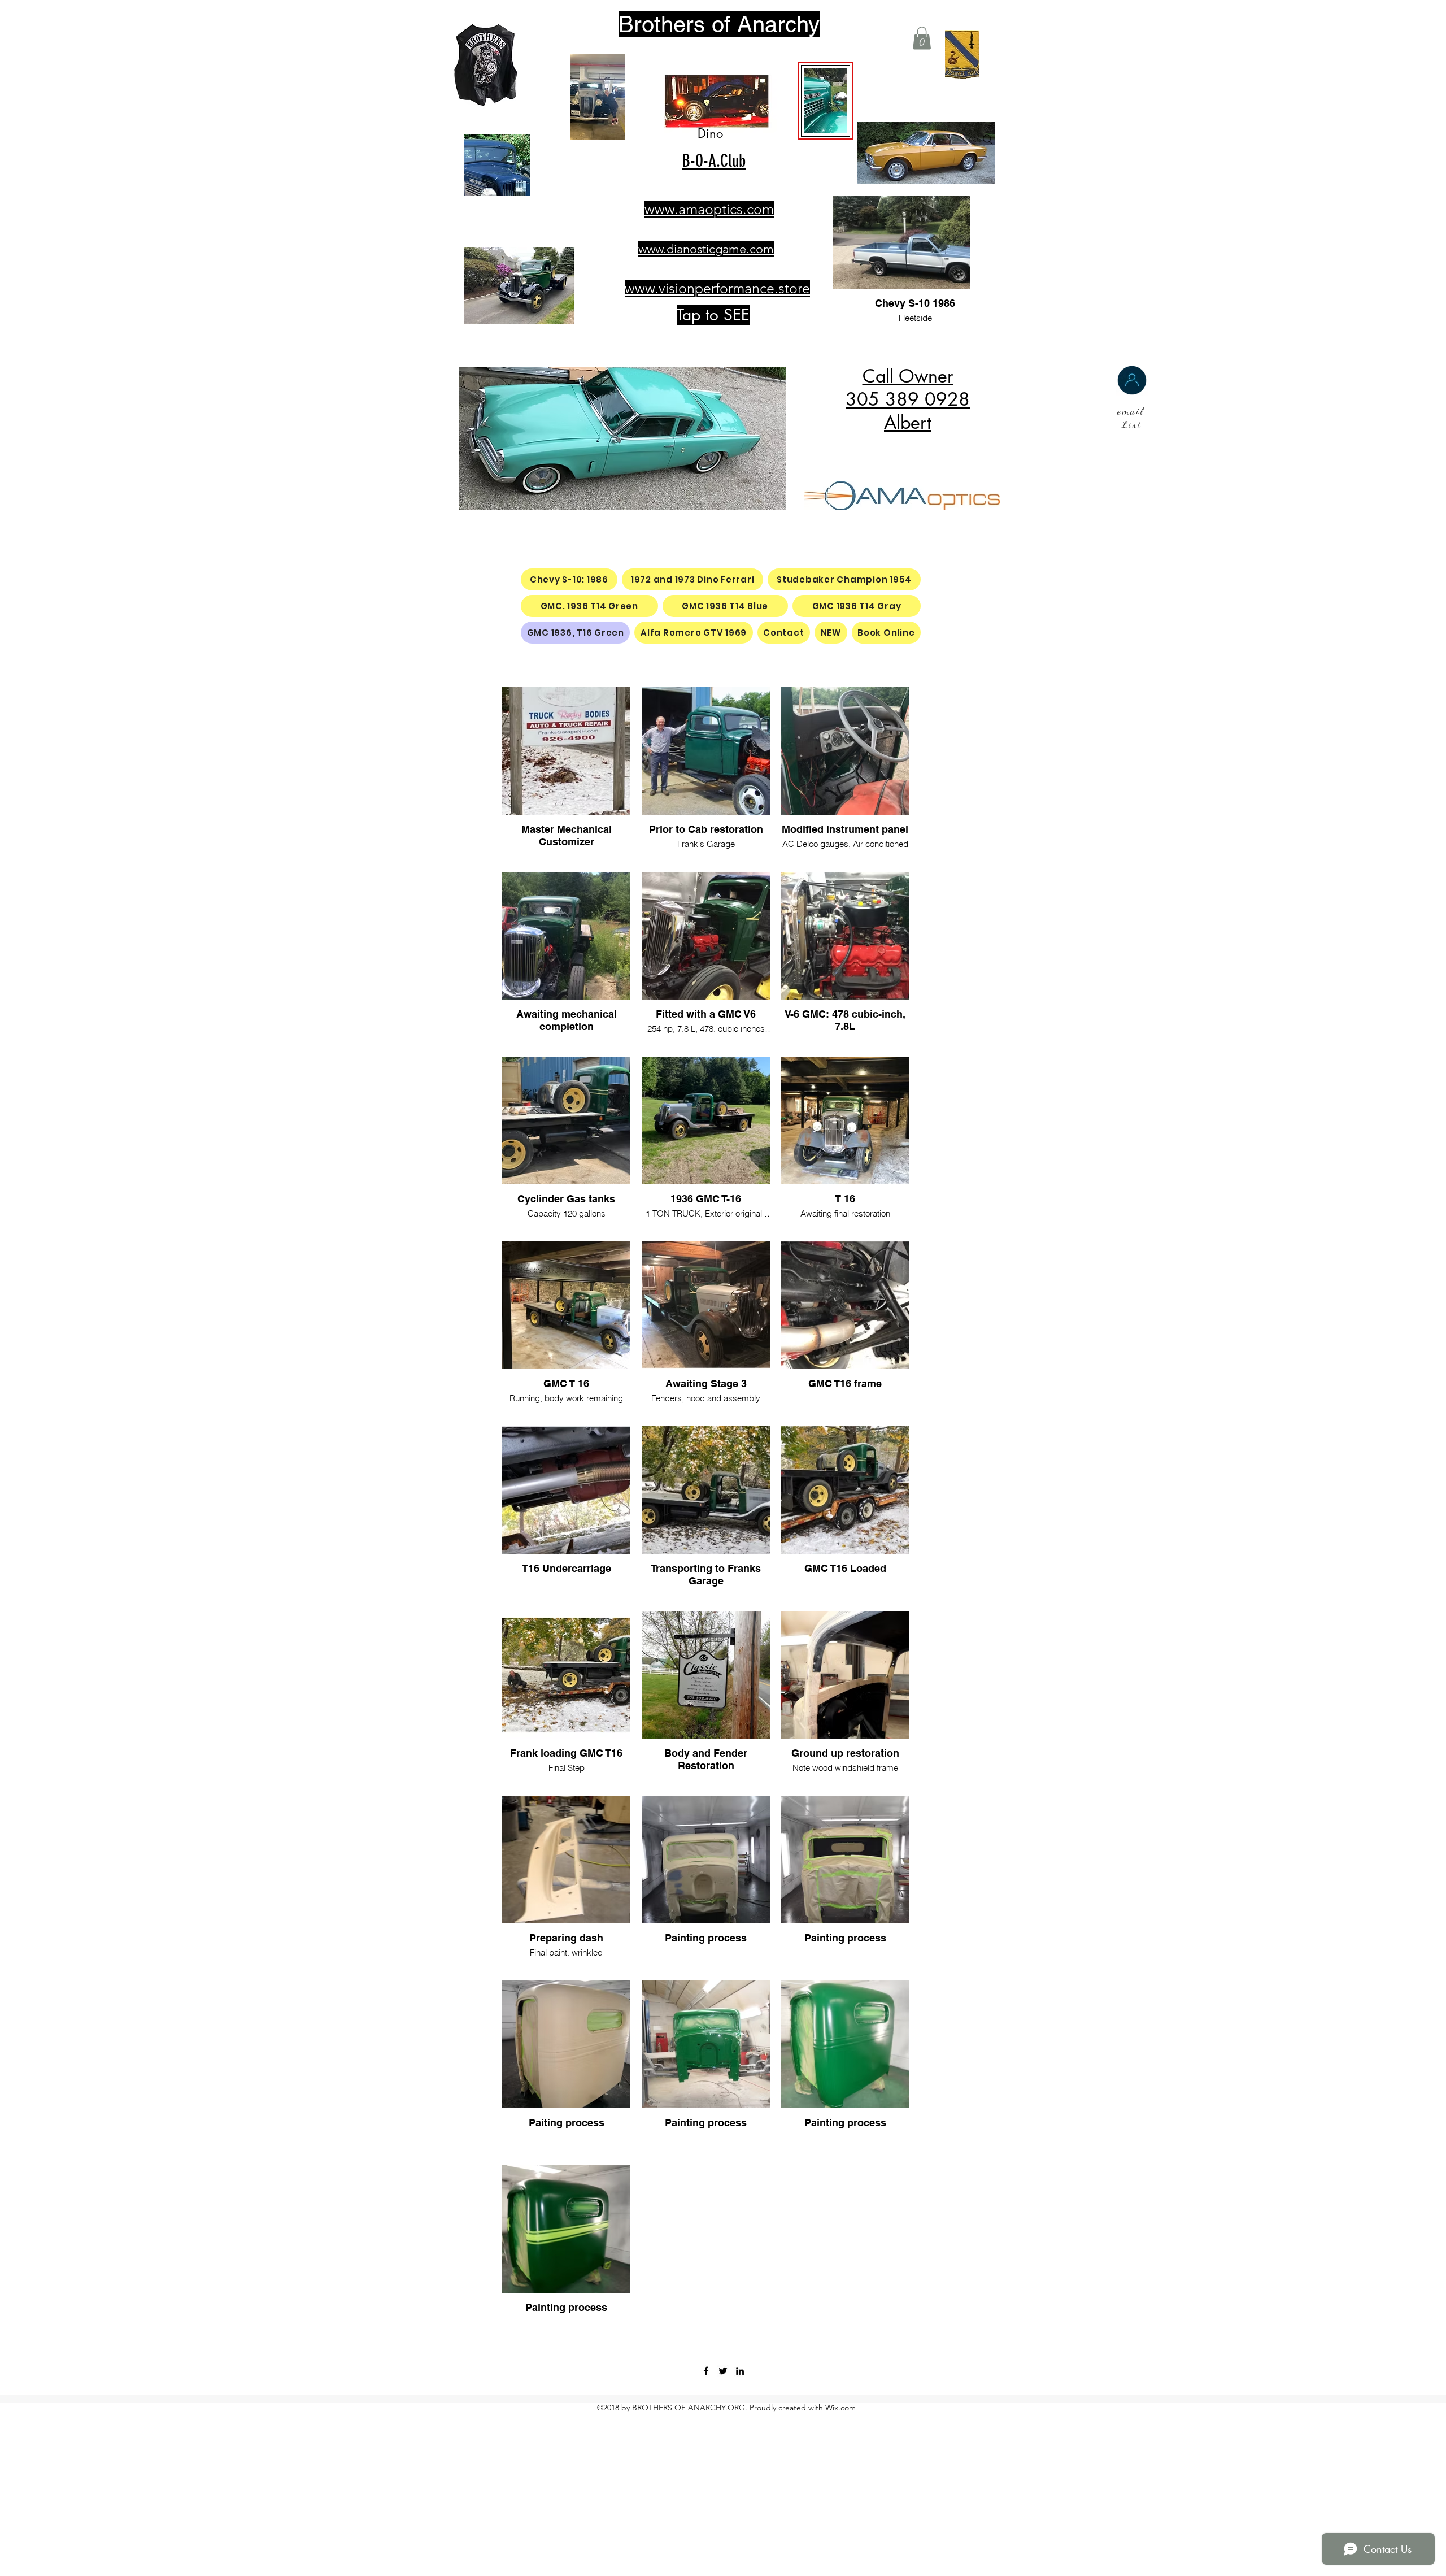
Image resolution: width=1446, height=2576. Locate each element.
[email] (1132, 380)
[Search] (988, 140)
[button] (922, 38)
